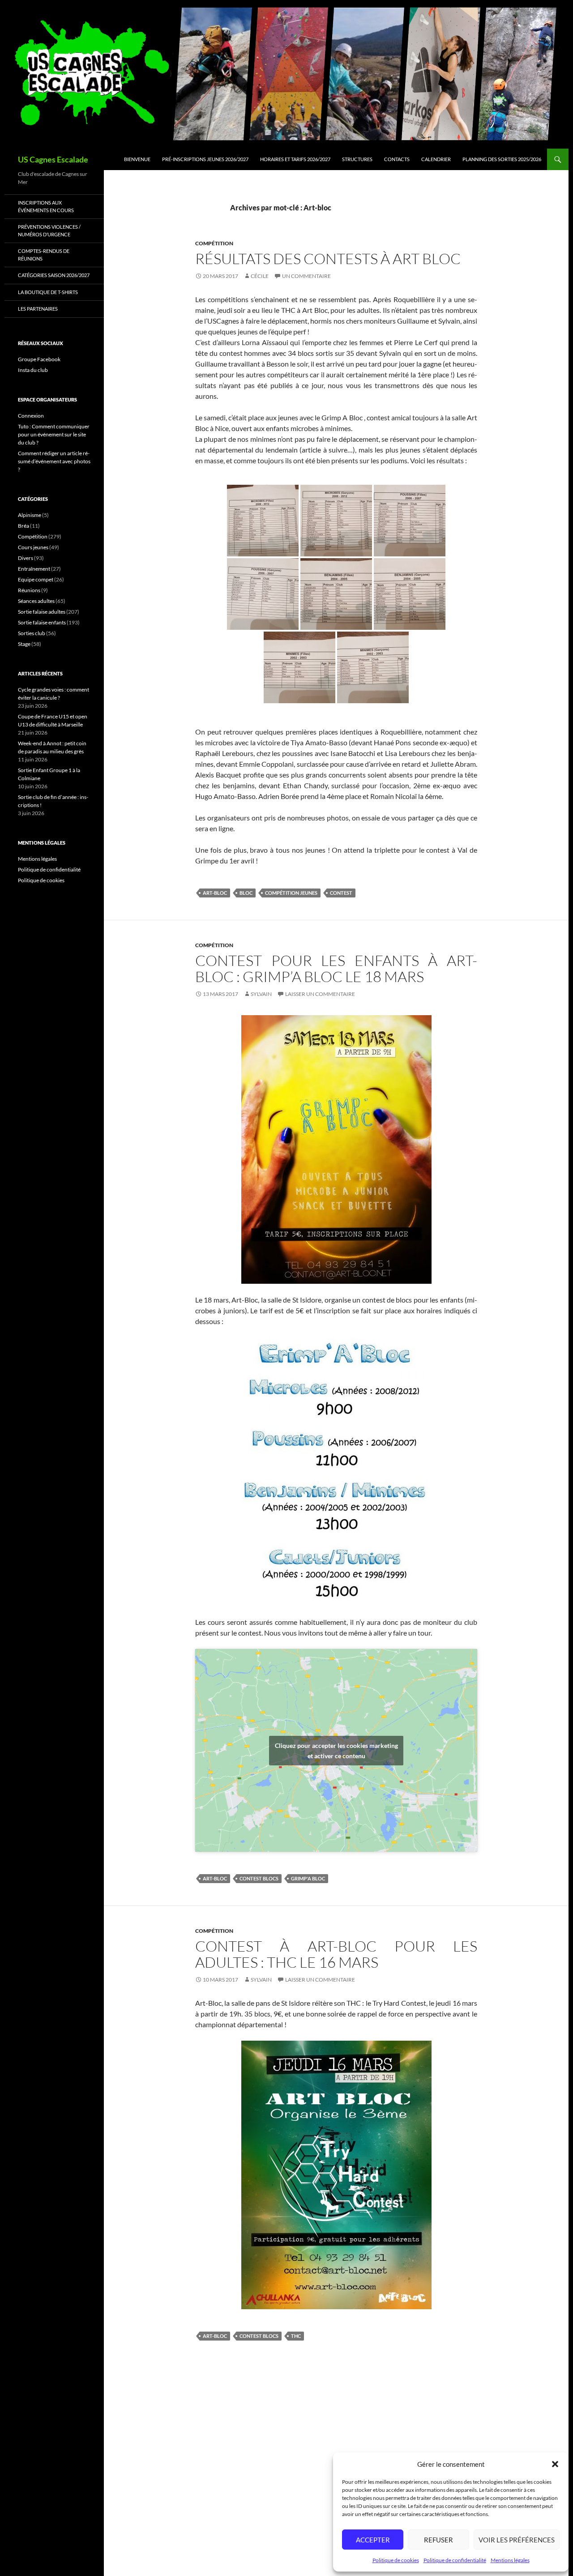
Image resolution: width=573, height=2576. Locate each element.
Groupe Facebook (39, 359)
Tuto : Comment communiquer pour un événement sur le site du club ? (54, 434)
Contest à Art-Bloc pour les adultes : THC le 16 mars (336, 1954)
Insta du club (33, 370)
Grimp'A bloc (308, 1878)
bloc (246, 893)
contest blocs (259, 1878)
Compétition (214, 243)
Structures (357, 159)
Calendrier (436, 159)
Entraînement (34, 569)
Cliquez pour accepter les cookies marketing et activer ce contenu (336, 1751)
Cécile (260, 276)
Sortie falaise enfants (42, 622)
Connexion (31, 416)
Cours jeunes (33, 547)
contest (341, 893)
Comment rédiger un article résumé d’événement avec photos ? (54, 461)
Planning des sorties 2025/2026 (502, 159)
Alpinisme (30, 515)
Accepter (373, 2540)
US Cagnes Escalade (53, 159)
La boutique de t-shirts (48, 292)
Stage (24, 644)
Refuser (438, 2540)
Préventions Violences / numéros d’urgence (49, 231)
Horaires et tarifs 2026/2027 (295, 159)
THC (296, 2336)
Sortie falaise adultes (42, 612)
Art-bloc (215, 893)
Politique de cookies (396, 2560)
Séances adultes (36, 601)
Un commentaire (306, 276)
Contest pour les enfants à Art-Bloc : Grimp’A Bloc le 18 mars (336, 968)
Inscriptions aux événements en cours (46, 206)
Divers (26, 558)
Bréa (24, 526)
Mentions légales (510, 2560)
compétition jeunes (291, 893)
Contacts (397, 159)
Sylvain (261, 994)
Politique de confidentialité (455, 2560)
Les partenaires (38, 309)
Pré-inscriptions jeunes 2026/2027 (205, 159)
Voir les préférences (517, 2540)
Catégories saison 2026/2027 (54, 275)
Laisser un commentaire (320, 994)
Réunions (29, 590)
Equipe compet (36, 579)
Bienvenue (137, 159)
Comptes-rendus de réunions (44, 255)
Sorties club (32, 633)
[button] (555, 2464)
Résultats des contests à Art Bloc (328, 258)
